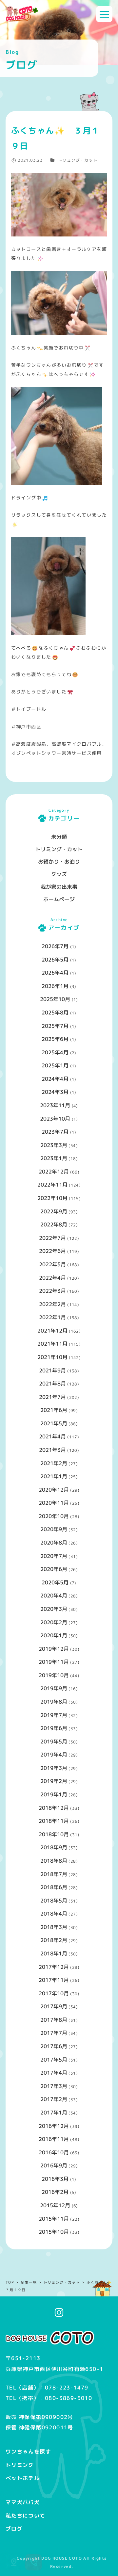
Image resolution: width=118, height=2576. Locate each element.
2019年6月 (54, 1728)
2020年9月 (54, 1529)
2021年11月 (52, 1344)
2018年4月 (54, 1914)
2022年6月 (52, 1251)
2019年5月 (54, 1742)
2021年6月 (54, 1410)
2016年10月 (54, 2152)
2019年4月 (54, 1755)
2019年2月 (54, 1781)
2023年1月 (54, 1158)
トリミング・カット (78, 160)
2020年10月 (54, 1516)
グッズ (59, 874)
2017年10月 (54, 1993)
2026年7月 (55, 946)
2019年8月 (54, 1702)
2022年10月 (52, 1198)
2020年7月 (54, 1556)
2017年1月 (54, 2113)
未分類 (59, 837)
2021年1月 (54, 1476)
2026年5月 (55, 960)
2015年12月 (55, 2205)
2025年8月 (55, 1013)
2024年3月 (55, 1092)
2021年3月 (52, 1450)
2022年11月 (52, 1185)
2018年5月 (54, 1901)
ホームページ (59, 899)
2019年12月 (54, 1649)
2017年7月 (54, 2033)
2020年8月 (54, 1543)
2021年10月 (52, 1357)
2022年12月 (54, 1172)
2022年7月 (52, 1238)
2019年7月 (54, 1715)
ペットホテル (23, 2478)
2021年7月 (52, 1397)
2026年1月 (55, 986)
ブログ (14, 2529)
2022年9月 (54, 1211)
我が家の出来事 (59, 887)
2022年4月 (52, 1278)
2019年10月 (54, 1675)
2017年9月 (54, 2006)
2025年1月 (55, 1065)
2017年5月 (54, 2060)
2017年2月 (54, 2099)
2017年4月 (54, 2073)
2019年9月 (54, 1688)
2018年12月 (54, 1808)
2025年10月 (55, 999)
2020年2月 (54, 1622)
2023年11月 (55, 1105)
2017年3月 (54, 2086)
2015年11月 (54, 2219)
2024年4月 (55, 1079)
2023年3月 (54, 1145)
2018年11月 (54, 1821)
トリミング (20, 2465)
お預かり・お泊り (59, 862)
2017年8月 (54, 2020)
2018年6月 (54, 1887)
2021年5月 (54, 1423)
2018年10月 (54, 1834)
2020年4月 (54, 1596)
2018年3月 (54, 1927)
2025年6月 (55, 1039)
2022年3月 (52, 1291)
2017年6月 (54, 2046)
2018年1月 (54, 1953)
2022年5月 (52, 1264)
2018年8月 (54, 1861)
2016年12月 (54, 2126)
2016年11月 (54, 2139)
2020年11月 (54, 1503)
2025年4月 (55, 1052)
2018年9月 (54, 1847)
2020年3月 (54, 1609)
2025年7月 (55, 1026)
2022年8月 (54, 1224)
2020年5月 (55, 1582)
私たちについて (26, 2516)
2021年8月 (52, 1384)
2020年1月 (54, 1635)
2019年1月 (54, 1794)
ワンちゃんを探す (28, 2452)
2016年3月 (55, 2179)
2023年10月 (55, 1119)
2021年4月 (52, 1436)
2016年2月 (55, 2192)
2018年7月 (54, 1874)
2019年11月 (54, 1662)
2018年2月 (54, 1940)
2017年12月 (54, 1967)
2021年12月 (52, 1331)
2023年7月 (55, 1132)
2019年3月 (54, 1768)
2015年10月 (54, 2232)
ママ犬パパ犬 (23, 2502)
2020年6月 (54, 1569)
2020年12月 (54, 1490)
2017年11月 (54, 1980)
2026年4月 (55, 973)
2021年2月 (54, 1463)
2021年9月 (52, 1370)
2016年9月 (54, 2165)
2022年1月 (52, 1317)
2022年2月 (52, 1304)
